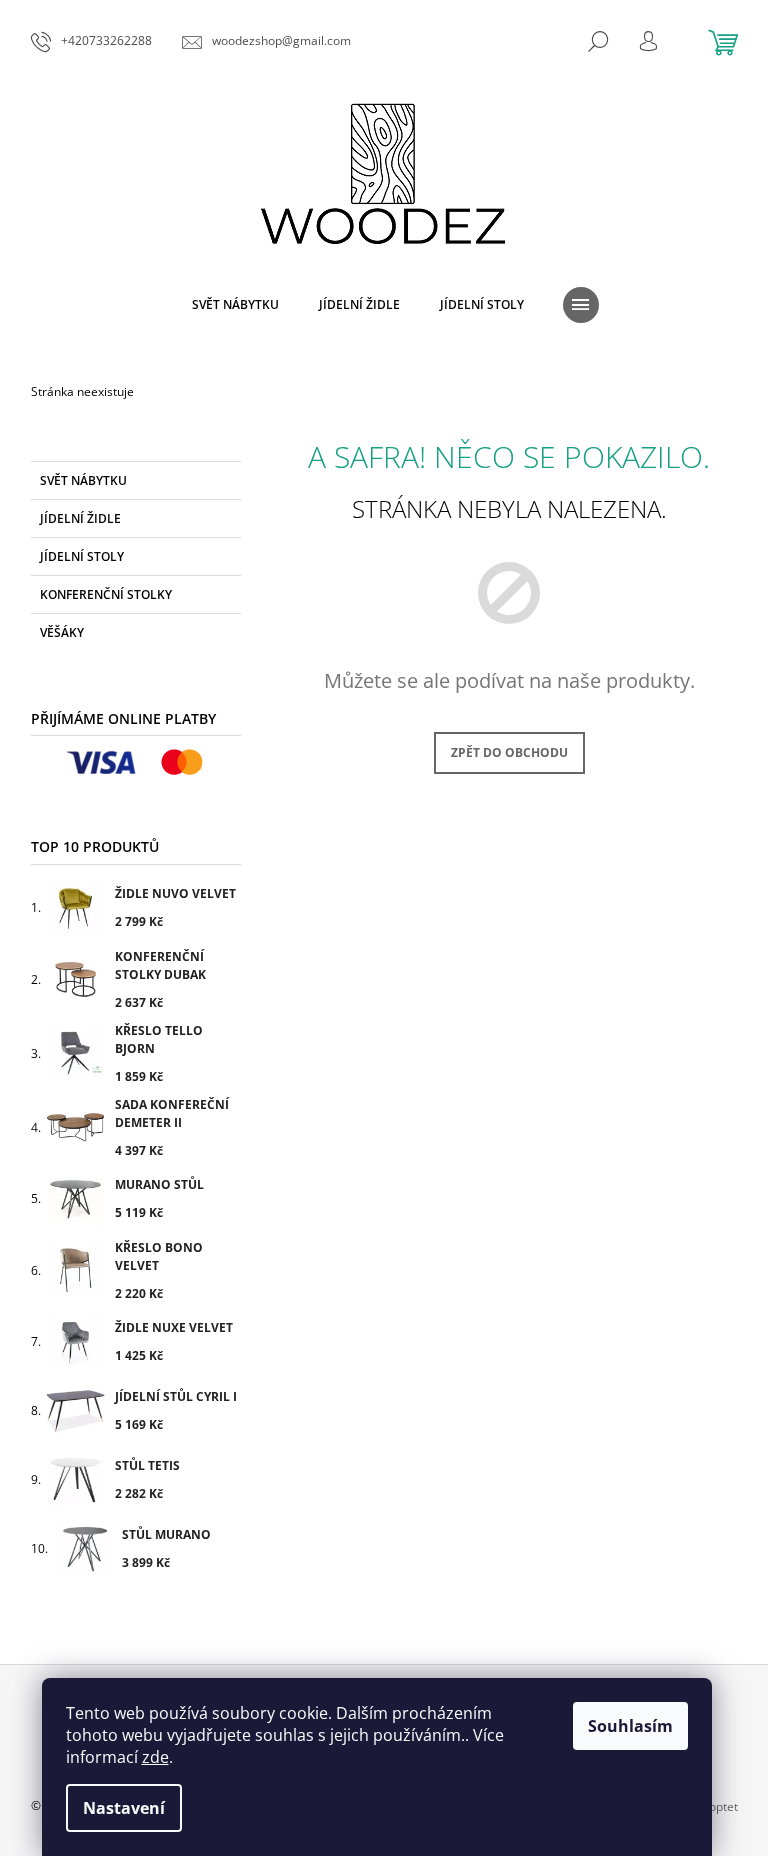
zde (155, 1757)
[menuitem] (235, 305)
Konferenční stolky (106, 594)
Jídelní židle (80, 518)
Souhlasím (630, 1726)
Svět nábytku (83, 480)
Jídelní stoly (82, 556)
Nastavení (124, 1808)
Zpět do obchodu (509, 752)
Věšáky (62, 632)
